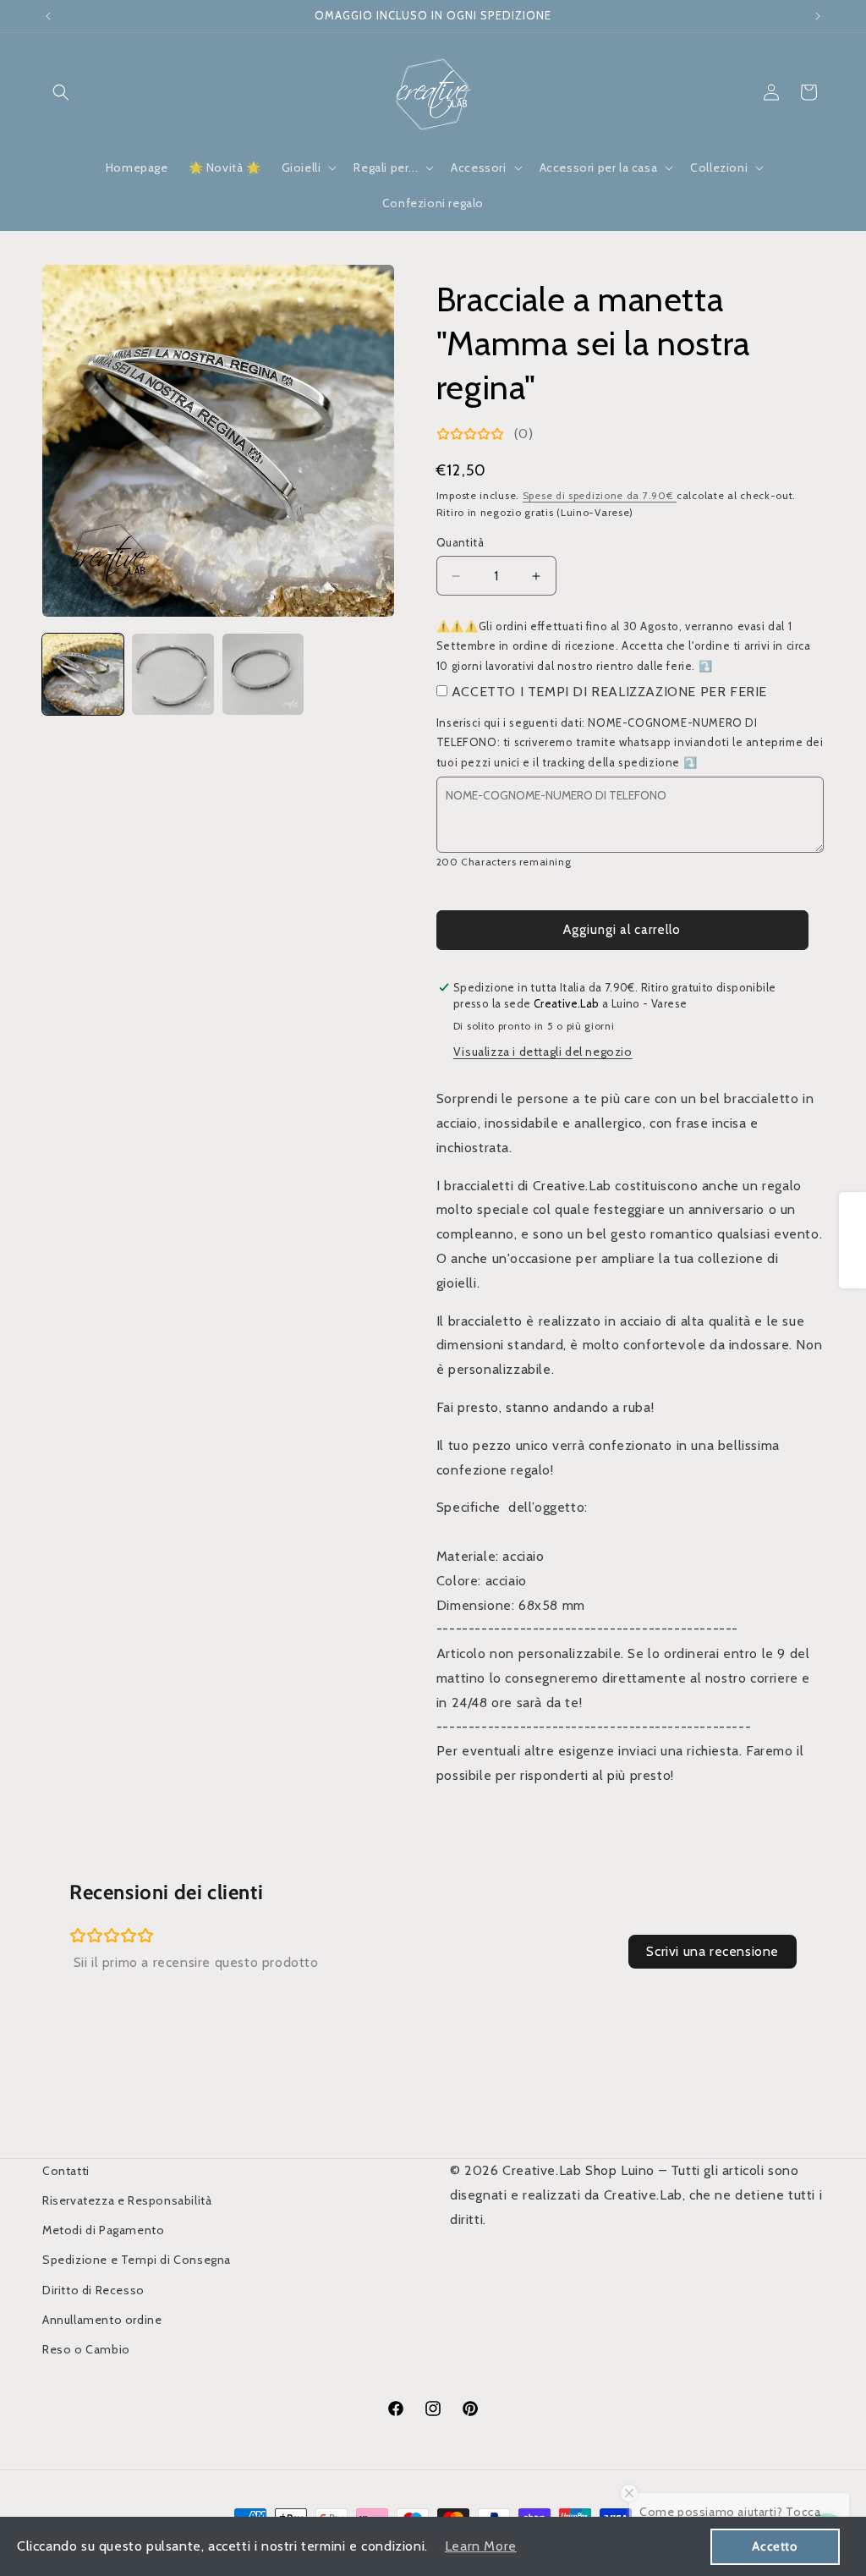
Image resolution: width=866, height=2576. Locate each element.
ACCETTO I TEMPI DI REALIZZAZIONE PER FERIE (609, 692)
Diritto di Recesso (93, 2290)
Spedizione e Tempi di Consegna (137, 2260)
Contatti (66, 2171)
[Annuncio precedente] (48, 16)
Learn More (481, 2546)
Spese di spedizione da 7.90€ (600, 495)
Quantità (460, 542)
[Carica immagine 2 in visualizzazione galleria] (173, 674)
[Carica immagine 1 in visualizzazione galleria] (83, 674)
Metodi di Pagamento (103, 2230)
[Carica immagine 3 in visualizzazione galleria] (263, 674)
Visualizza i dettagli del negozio (543, 1052)
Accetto (775, 2546)
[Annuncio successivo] (818, 16)
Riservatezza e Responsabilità (127, 2200)
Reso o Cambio (86, 2349)
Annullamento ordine (102, 2320)
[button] (61, 92)
